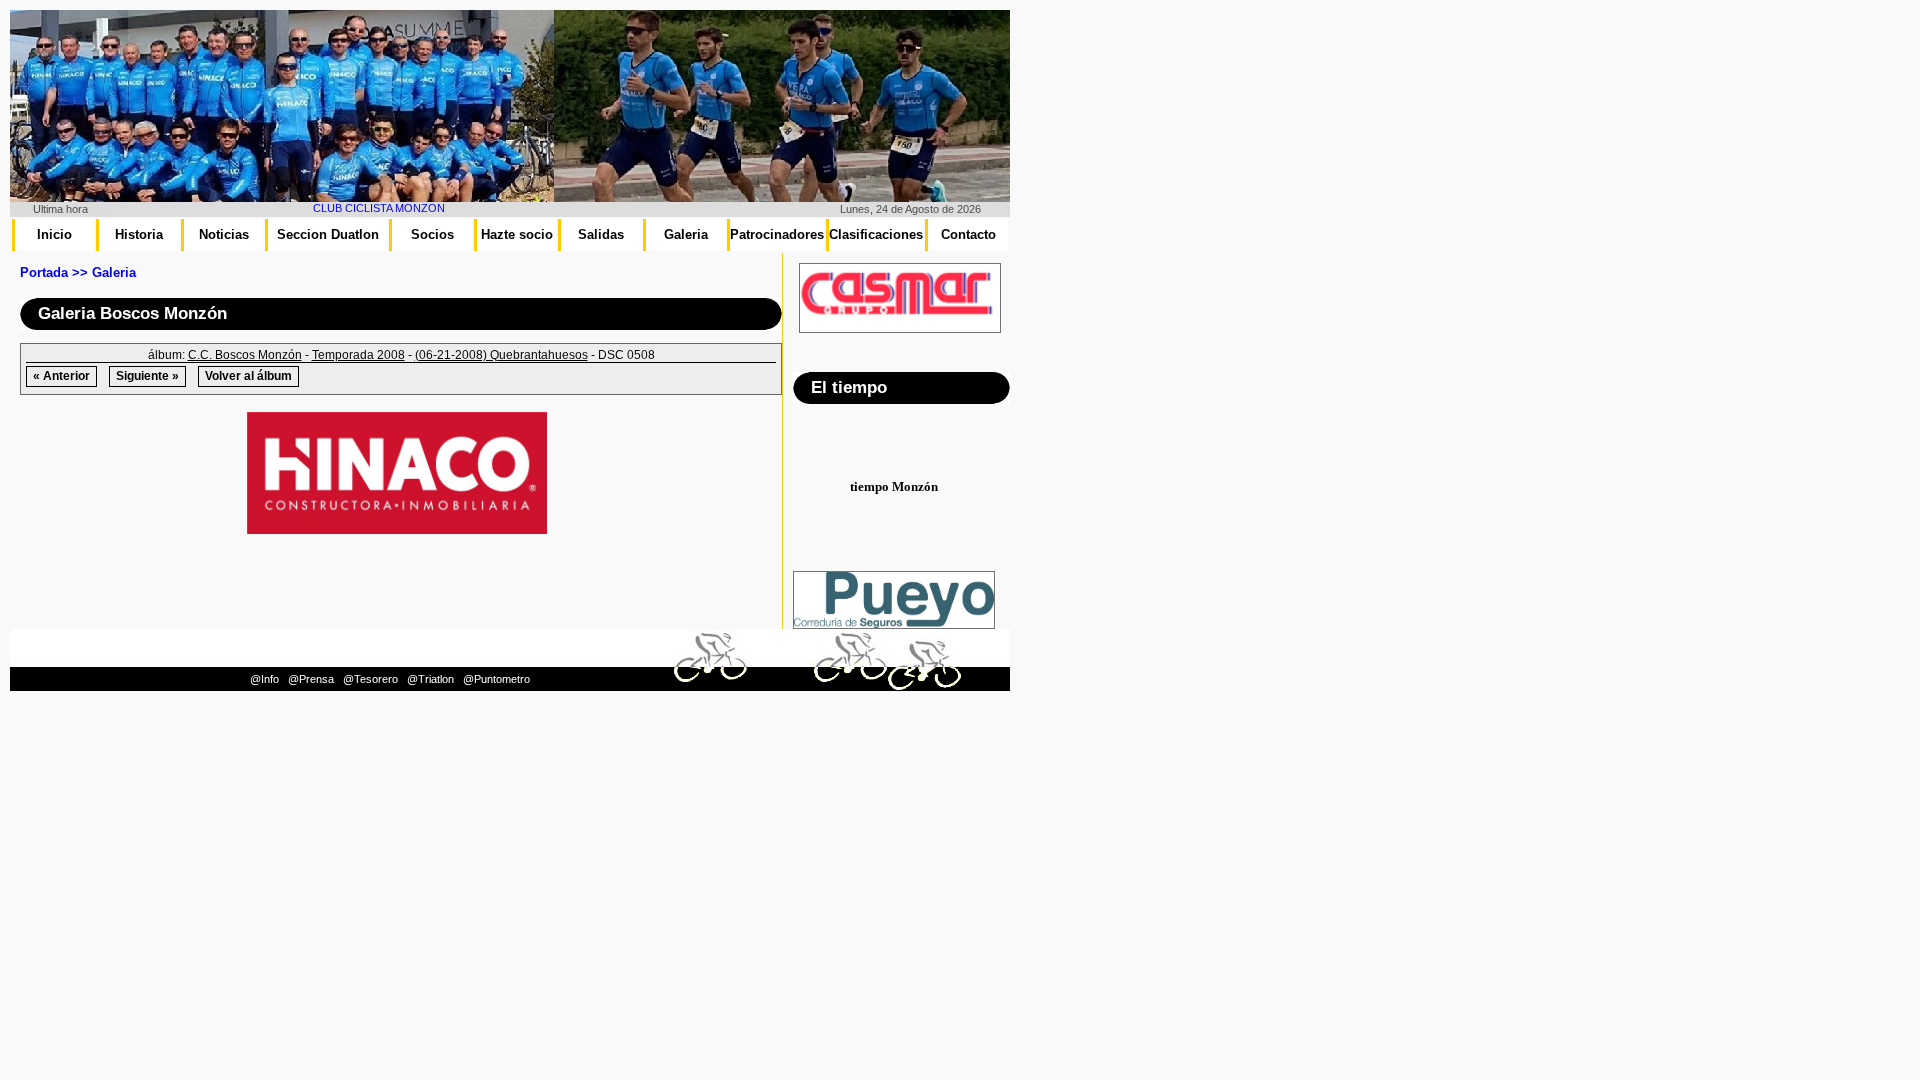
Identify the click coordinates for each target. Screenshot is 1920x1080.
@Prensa (311, 679)
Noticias (224, 234)
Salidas (601, 234)
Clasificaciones (876, 234)
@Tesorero (370, 679)
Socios (432, 234)
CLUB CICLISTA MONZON (357, 208)
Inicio (54, 234)
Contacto (968, 234)
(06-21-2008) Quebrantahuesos (501, 355)
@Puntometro (496, 679)
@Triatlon (430, 679)
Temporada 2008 (358, 355)
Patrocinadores (777, 234)
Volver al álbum (248, 376)
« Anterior (61, 376)
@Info (264, 679)
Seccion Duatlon (328, 234)
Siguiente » (147, 376)
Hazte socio (517, 234)
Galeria (686, 234)
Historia (139, 234)
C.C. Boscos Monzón (245, 355)
